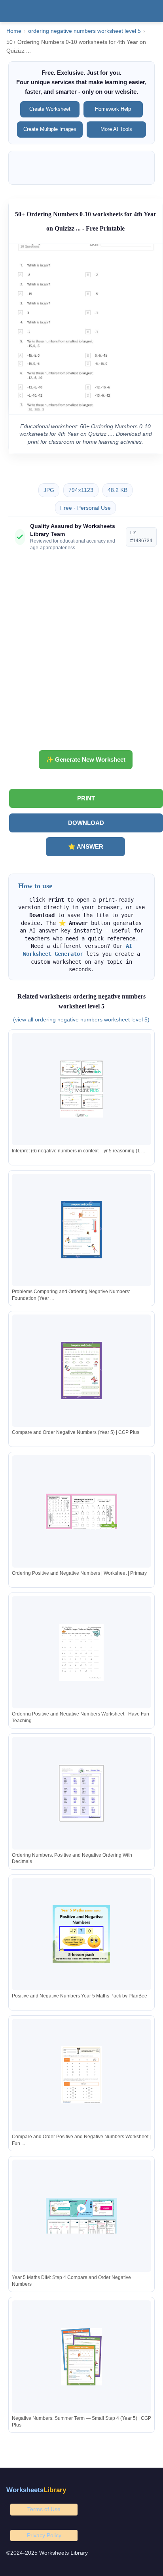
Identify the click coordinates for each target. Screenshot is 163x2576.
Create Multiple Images (50, 129)
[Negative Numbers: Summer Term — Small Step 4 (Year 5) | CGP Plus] (81, 2357)
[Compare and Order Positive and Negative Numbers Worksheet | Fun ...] (81, 2075)
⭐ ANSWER (86, 846)
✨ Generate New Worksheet (86, 759)
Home (14, 31)
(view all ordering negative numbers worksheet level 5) (81, 1019)
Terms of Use (44, 2509)
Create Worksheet (50, 109)
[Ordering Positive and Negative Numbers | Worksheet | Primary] (81, 1512)
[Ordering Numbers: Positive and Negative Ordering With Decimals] (81, 1793)
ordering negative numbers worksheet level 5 (84, 31)
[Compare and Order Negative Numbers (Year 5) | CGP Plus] (81, 1370)
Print (86, 798)
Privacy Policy (44, 2535)
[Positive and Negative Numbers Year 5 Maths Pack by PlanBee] (81, 1934)
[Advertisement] (81, 654)
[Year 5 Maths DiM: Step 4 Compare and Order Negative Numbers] (81, 2216)
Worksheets (36, 2490)
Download (86, 823)
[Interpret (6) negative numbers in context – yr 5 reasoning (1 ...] (81, 1089)
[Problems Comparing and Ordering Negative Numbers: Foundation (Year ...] (81, 1230)
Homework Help (113, 109)
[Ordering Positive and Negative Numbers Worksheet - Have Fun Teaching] (81, 1652)
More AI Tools (116, 129)
